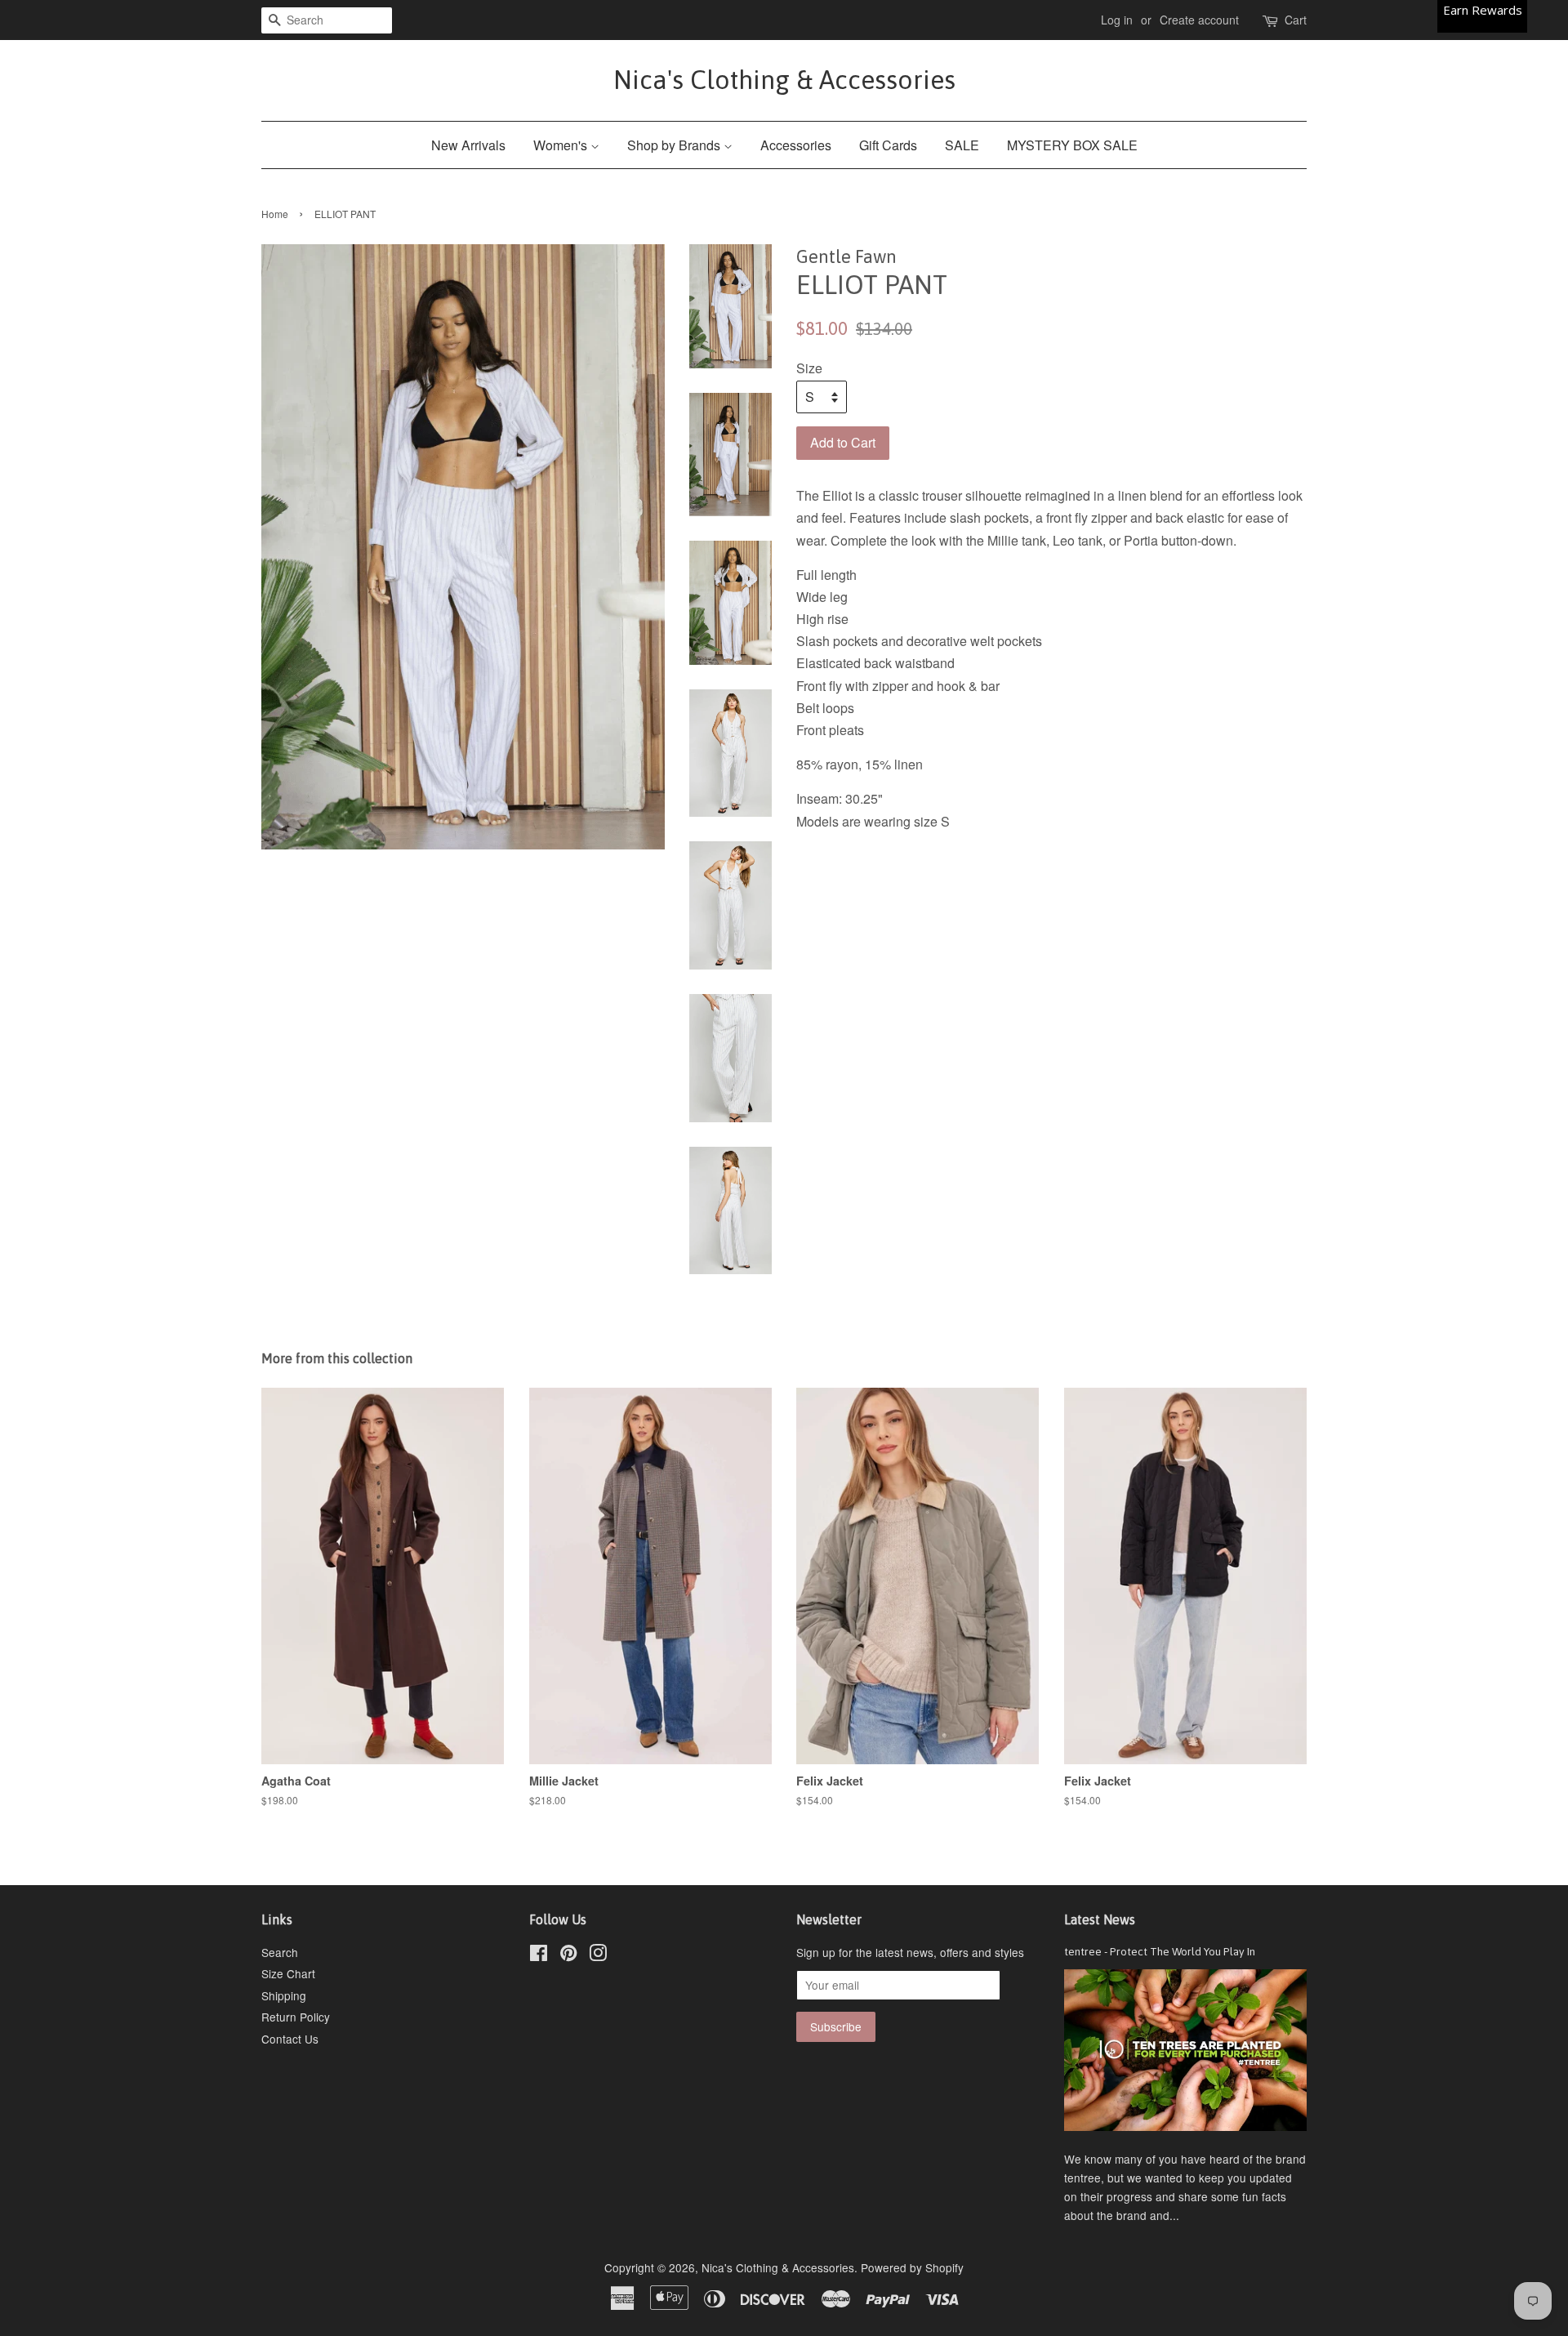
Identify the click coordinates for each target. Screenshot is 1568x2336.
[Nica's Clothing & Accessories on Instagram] (598, 1955)
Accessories (796, 145)
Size (809, 368)
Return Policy (296, 2017)
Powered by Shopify (912, 2267)
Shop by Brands (675, 145)
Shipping (284, 1995)
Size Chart (288, 1973)
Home (275, 214)
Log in (1117, 20)
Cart (1296, 20)
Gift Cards (888, 145)
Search (280, 1952)
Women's (562, 145)
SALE (962, 145)
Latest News (1100, 1919)
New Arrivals (468, 145)
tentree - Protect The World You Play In (1160, 1951)
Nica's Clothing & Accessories (784, 80)
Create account (1199, 20)
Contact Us (290, 2039)
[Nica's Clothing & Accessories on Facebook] (539, 1955)
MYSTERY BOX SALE (1072, 145)
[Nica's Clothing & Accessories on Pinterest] (568, 1955)
